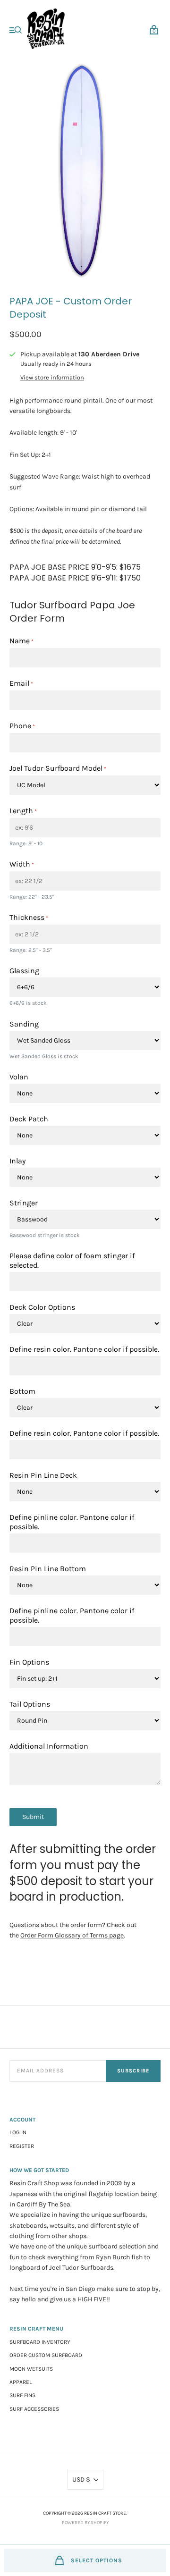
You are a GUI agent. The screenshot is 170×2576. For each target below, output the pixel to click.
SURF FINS (22, 2395)
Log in (18, 2132)
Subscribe (133, 2071)
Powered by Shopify (85, 2523)
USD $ (81, 2479)
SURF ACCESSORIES (34, 2409)
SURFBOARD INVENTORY (40, 2342)
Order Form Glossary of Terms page (72, 1935)
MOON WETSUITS (31, 2369)
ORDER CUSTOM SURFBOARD (46, 2355)
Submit (33, 1817)
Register (22, 2146)
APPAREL (21, 2382)
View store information (52, 378)
